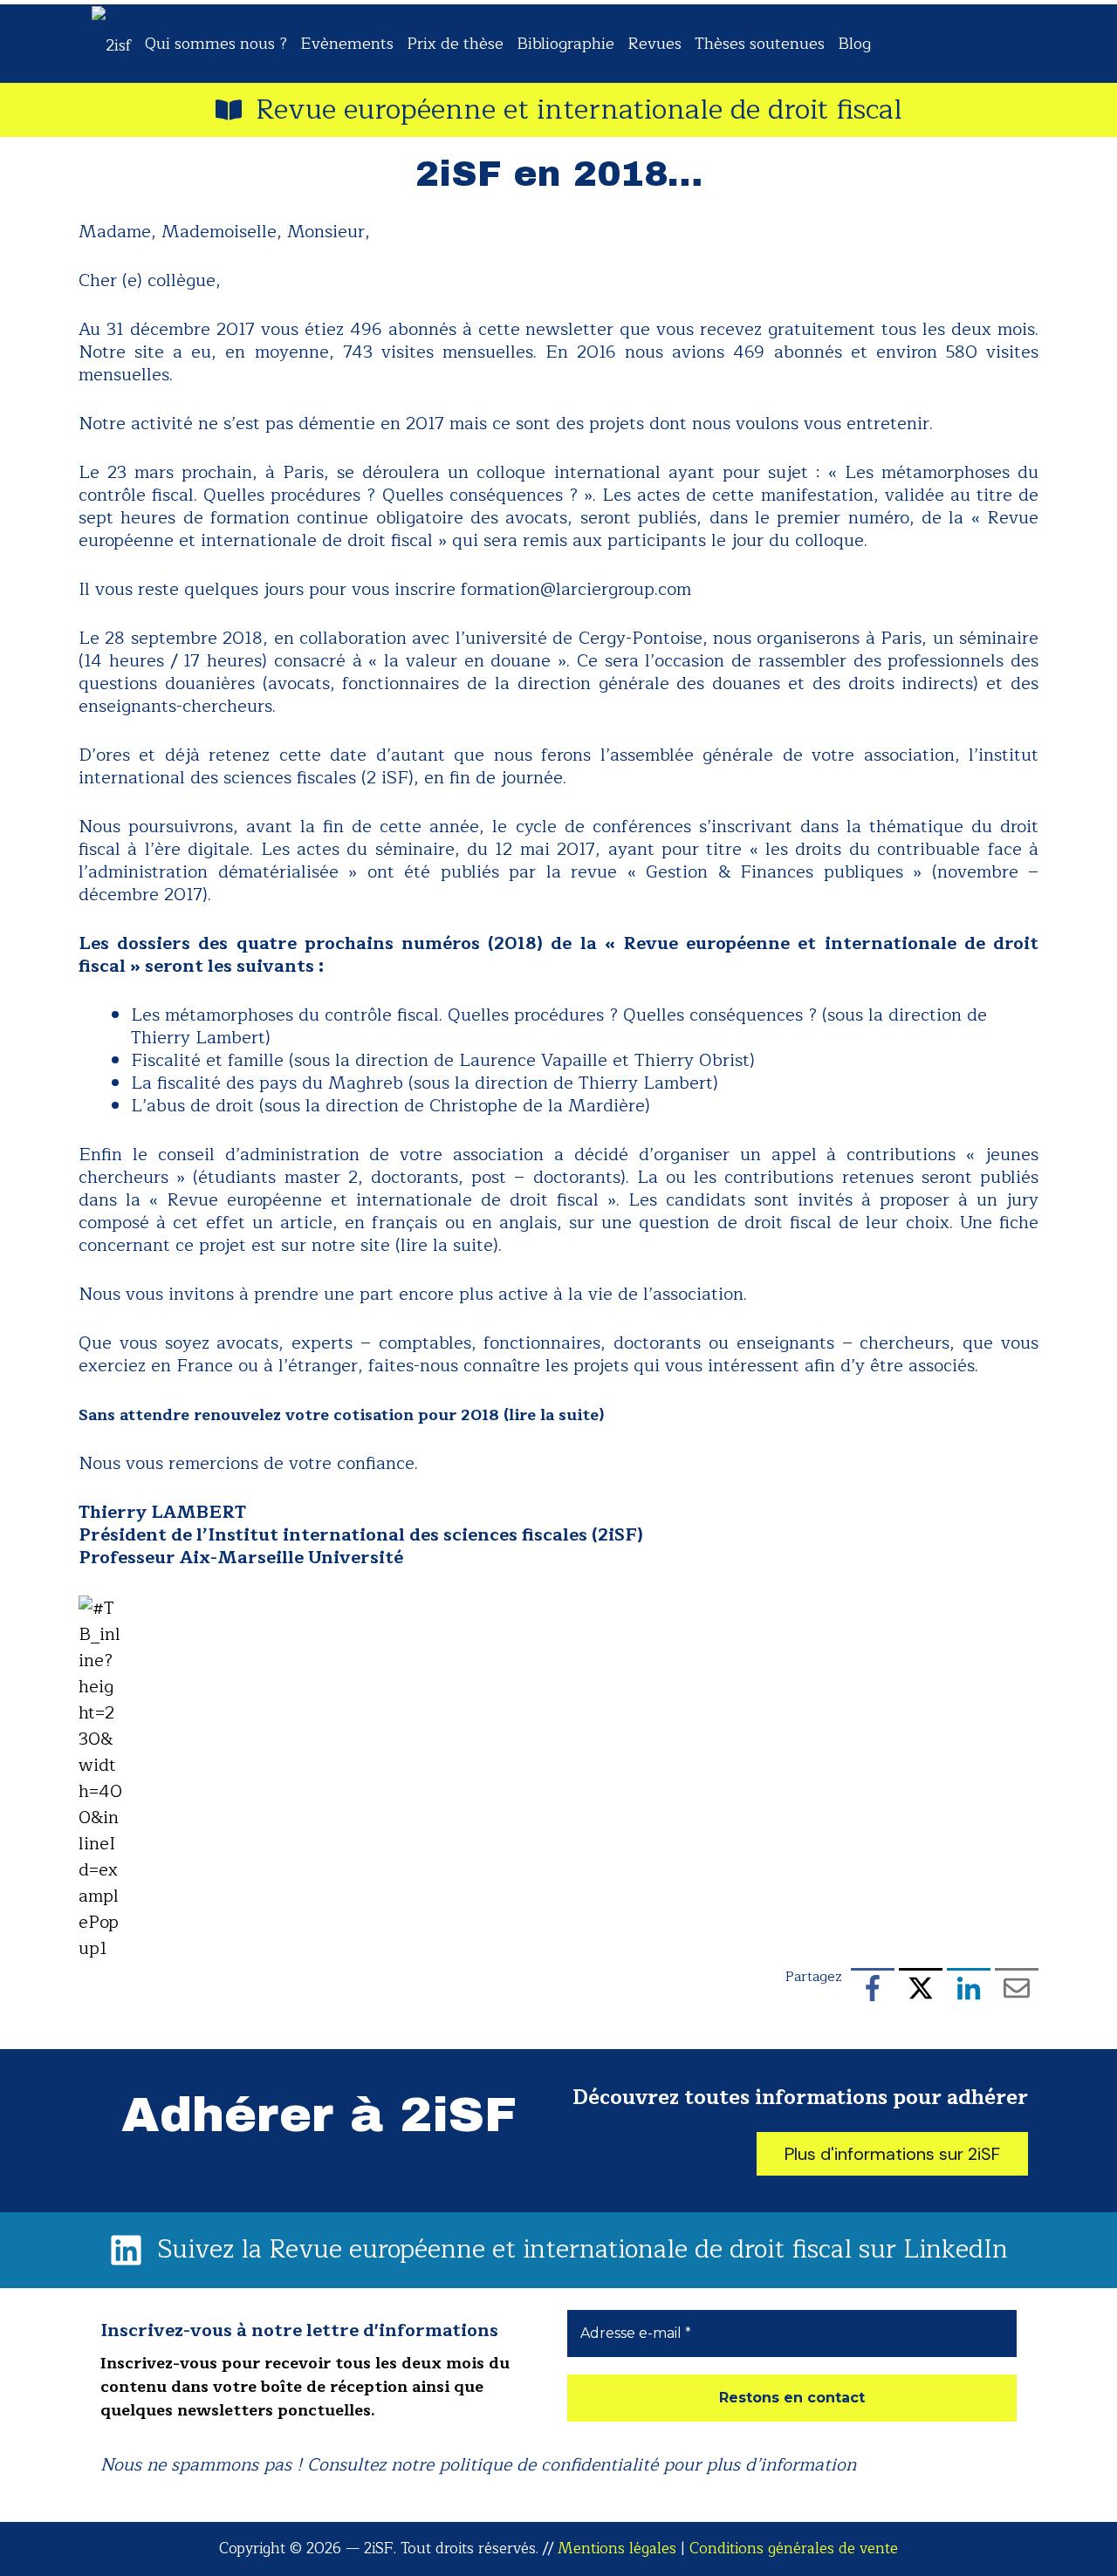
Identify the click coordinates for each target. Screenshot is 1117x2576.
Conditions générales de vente (794, 2549)
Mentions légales (617, 2549)
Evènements (347, 44)
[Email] (1017, 1991)
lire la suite (554, 1415)
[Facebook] (873, 1991)
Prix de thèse (455, 44)
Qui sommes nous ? (216, 44)
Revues (654, 44)
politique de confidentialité (548, 2465)
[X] (921, 1991)
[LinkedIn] (969, 1991)
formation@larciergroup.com (576, 589)
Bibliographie (565, 44)
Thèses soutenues (760, 44)
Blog (854, 44)
